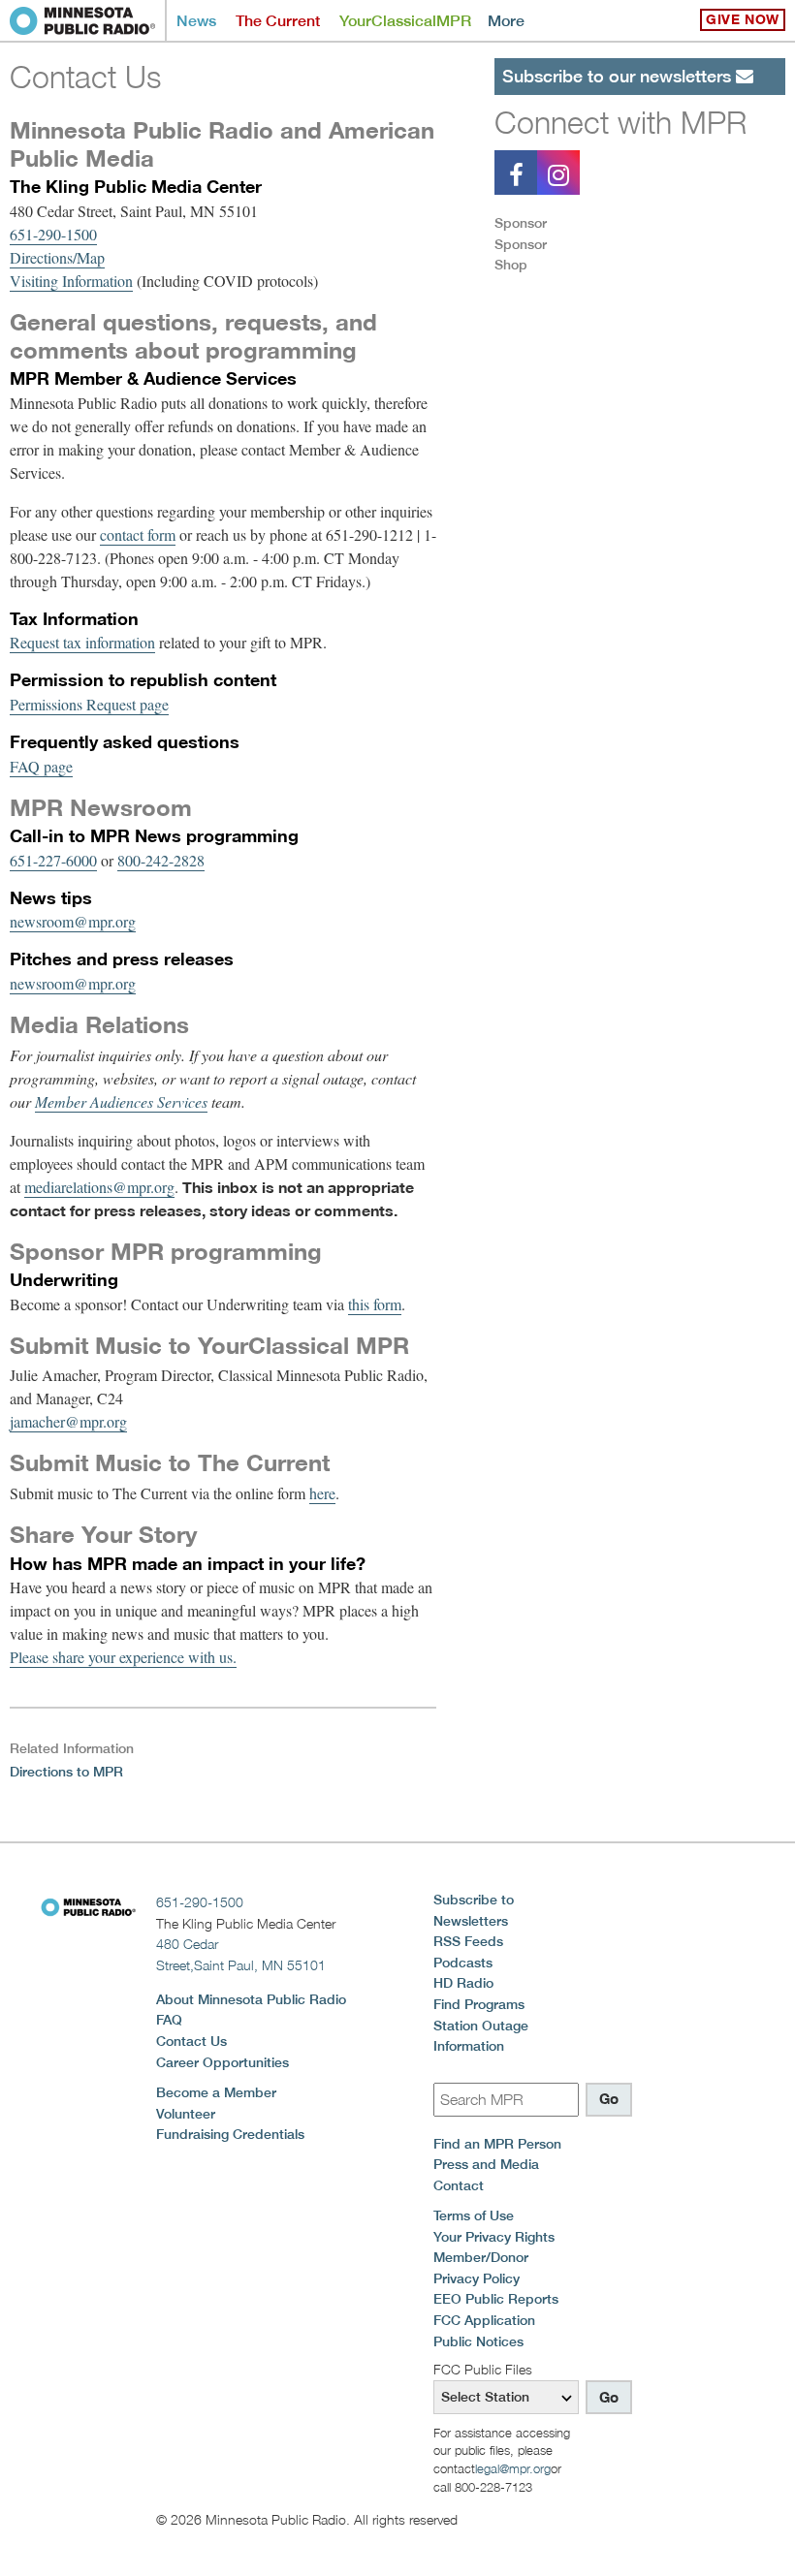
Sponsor (521, 223)
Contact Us (191, 2041)
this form (375, 1304)
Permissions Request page (89, 704)
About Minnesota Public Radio (251, 1999)
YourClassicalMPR (405, 21)
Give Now (743, 19)
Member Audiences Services (121, 1101)
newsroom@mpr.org (73, 921)
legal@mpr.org (513, 2468)
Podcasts (463, 1963)
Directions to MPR (66, 1772)
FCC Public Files (483, 2369)
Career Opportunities (223, 2062)
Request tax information (82, 642)
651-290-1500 (53, 234)
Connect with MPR (620, 122)
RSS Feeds (468, 1941)
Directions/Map (57, 257)
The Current (278, 21)
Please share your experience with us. (123, 1657)
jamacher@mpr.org (68, 1421)
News (196, 21)
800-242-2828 (161, 860)
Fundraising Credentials (230, 2134)
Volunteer (186, 2114)
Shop (511, 265)
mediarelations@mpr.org (99, 1187)
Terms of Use (474, 2215)
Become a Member (216, 2092)
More (506, 21)
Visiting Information (71, 281)
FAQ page (41, 766)
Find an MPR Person (497, 2144)
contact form (138, 534)
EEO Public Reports (496, 2299)
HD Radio (463, 1983)
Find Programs (479, 2004)
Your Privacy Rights (494, 2237)
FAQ (169, 2020)
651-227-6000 (53, 860)
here (322, 1493)
